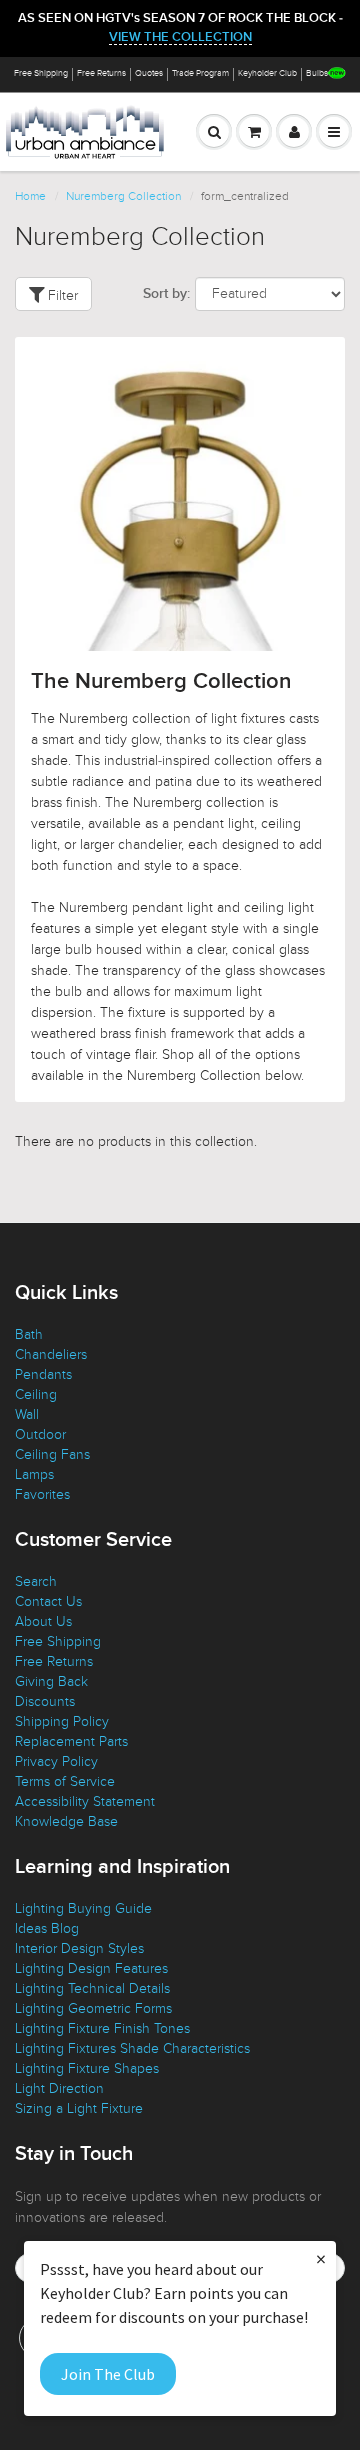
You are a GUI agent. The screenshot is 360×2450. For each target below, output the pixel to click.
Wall (27, 1414)
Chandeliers (51, 1354)
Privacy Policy (56, 1761)
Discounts (45, 1701)
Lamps (34, 1474)
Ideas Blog (47, 1928)
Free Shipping (41, 73)
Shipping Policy (62, 1721)
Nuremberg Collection (123, 196)
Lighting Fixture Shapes (87, 2068)
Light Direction (59, 2088)
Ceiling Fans (52, 1454)
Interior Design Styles (79, 1948)
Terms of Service (65, 1781)
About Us (43, 1621)
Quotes (149, 73)
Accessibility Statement (85, 1801)
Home (30, 196)
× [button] (321, 2258)
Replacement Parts (71, 1741)
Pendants (43, 1374)
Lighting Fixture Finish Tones (102, 2028)
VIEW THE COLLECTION (180, 37)
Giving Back (51, 1681)
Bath (29, 1334)
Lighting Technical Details (92, 1988)
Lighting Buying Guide (83, 1908)
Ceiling (36, 1394)
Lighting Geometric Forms (93, 2008)
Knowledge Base (66, 1821)
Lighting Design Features (91, 1968)
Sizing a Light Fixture (79, 2108)
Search (36, 1581)
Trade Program (200, 73)
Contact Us (48, 1601)
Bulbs (317, 73)
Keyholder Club (267, 73)
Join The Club (108, 2374)
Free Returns (101, 73)
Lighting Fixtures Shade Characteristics (132, 2048)
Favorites (42, 1494)
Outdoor (40, 1434)
